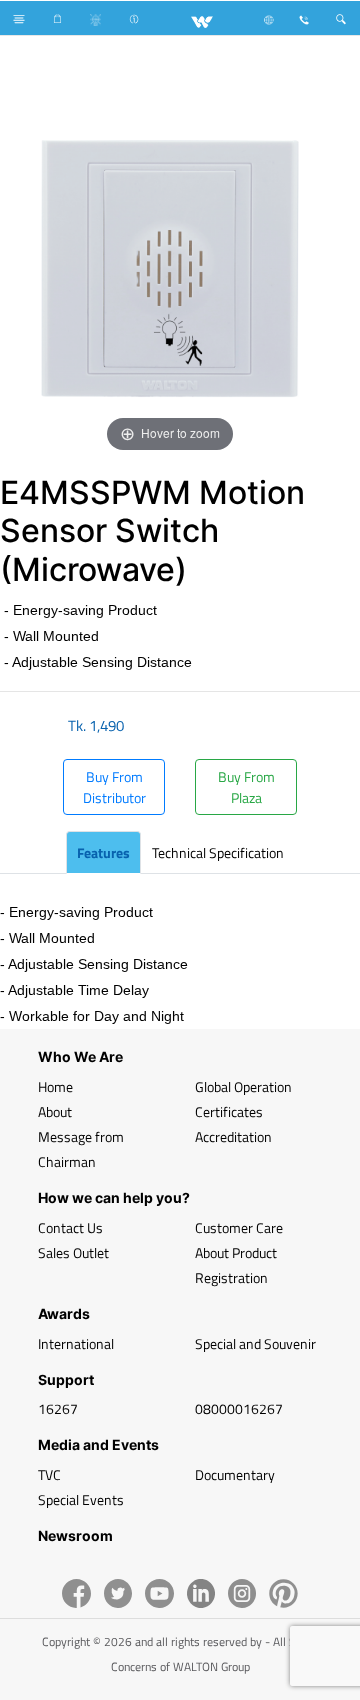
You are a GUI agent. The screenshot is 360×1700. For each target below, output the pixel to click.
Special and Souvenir (255, 1343)
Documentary (235, 1474)
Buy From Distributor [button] (114, 787)
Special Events (81, 1499)
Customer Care (239, 1227)
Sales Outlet (73, 1252)
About (55, 1111)
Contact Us (70, 1227)
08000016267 (239, 1408)
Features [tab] (103, 852)
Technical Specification (218, 852)
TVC (49, 1474)
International (76, 1343)
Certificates (229, 1111)
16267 (58, 1408)
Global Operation (243, 1086)
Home (55, 1086)
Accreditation (233, 1136)
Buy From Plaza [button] (246, 787)
